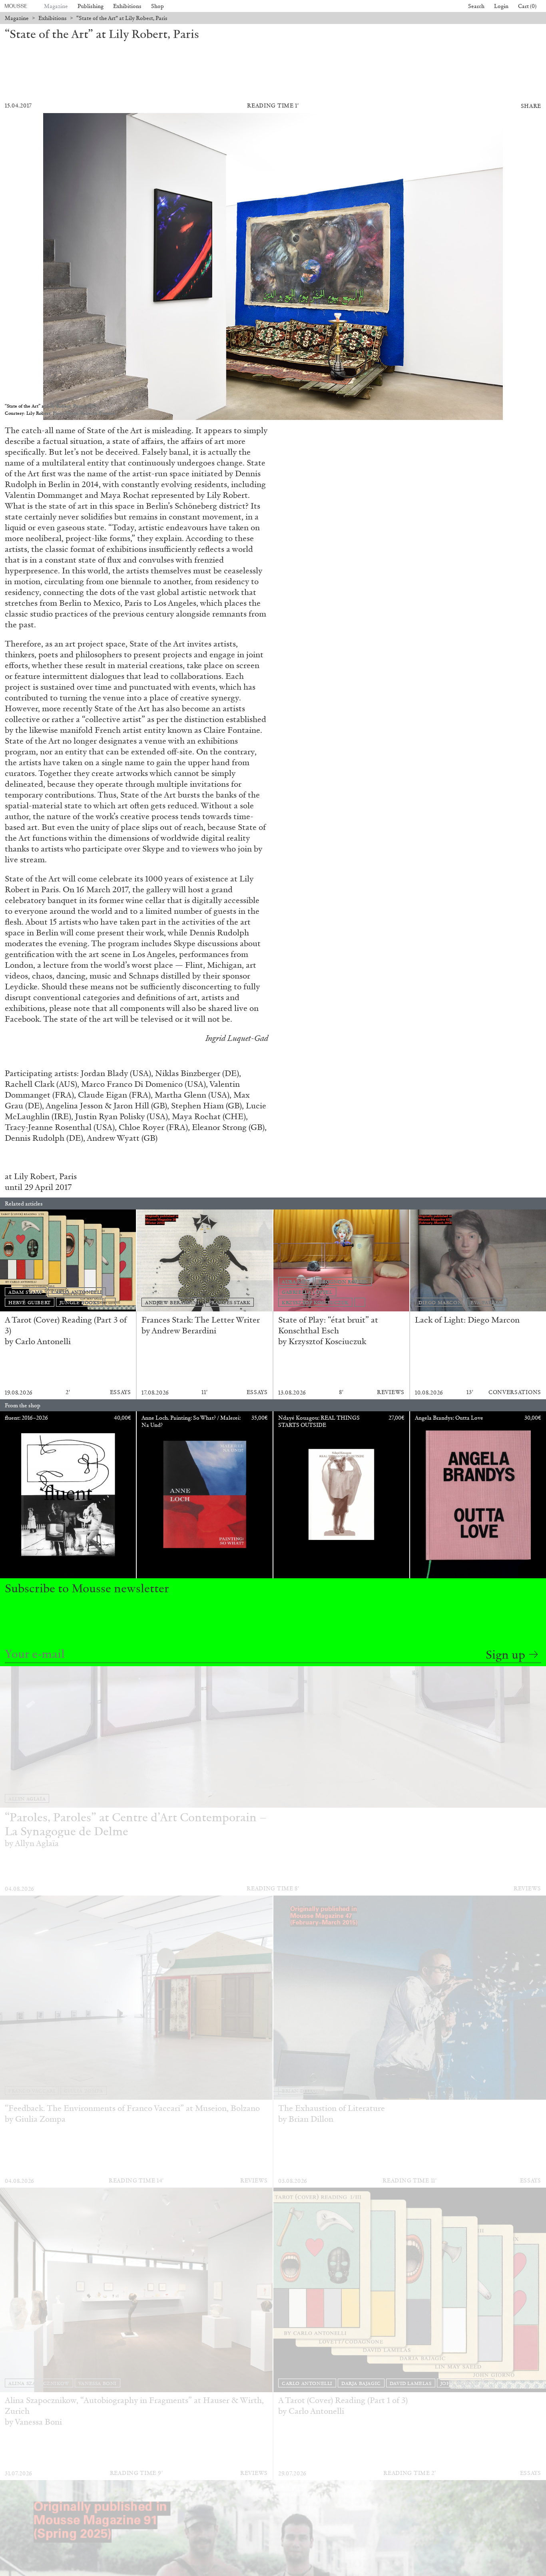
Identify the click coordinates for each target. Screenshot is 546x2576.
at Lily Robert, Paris (41, 1176)
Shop (157, 6)
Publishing (91, 6)
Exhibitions (127, 6)
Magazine (56, 6)
